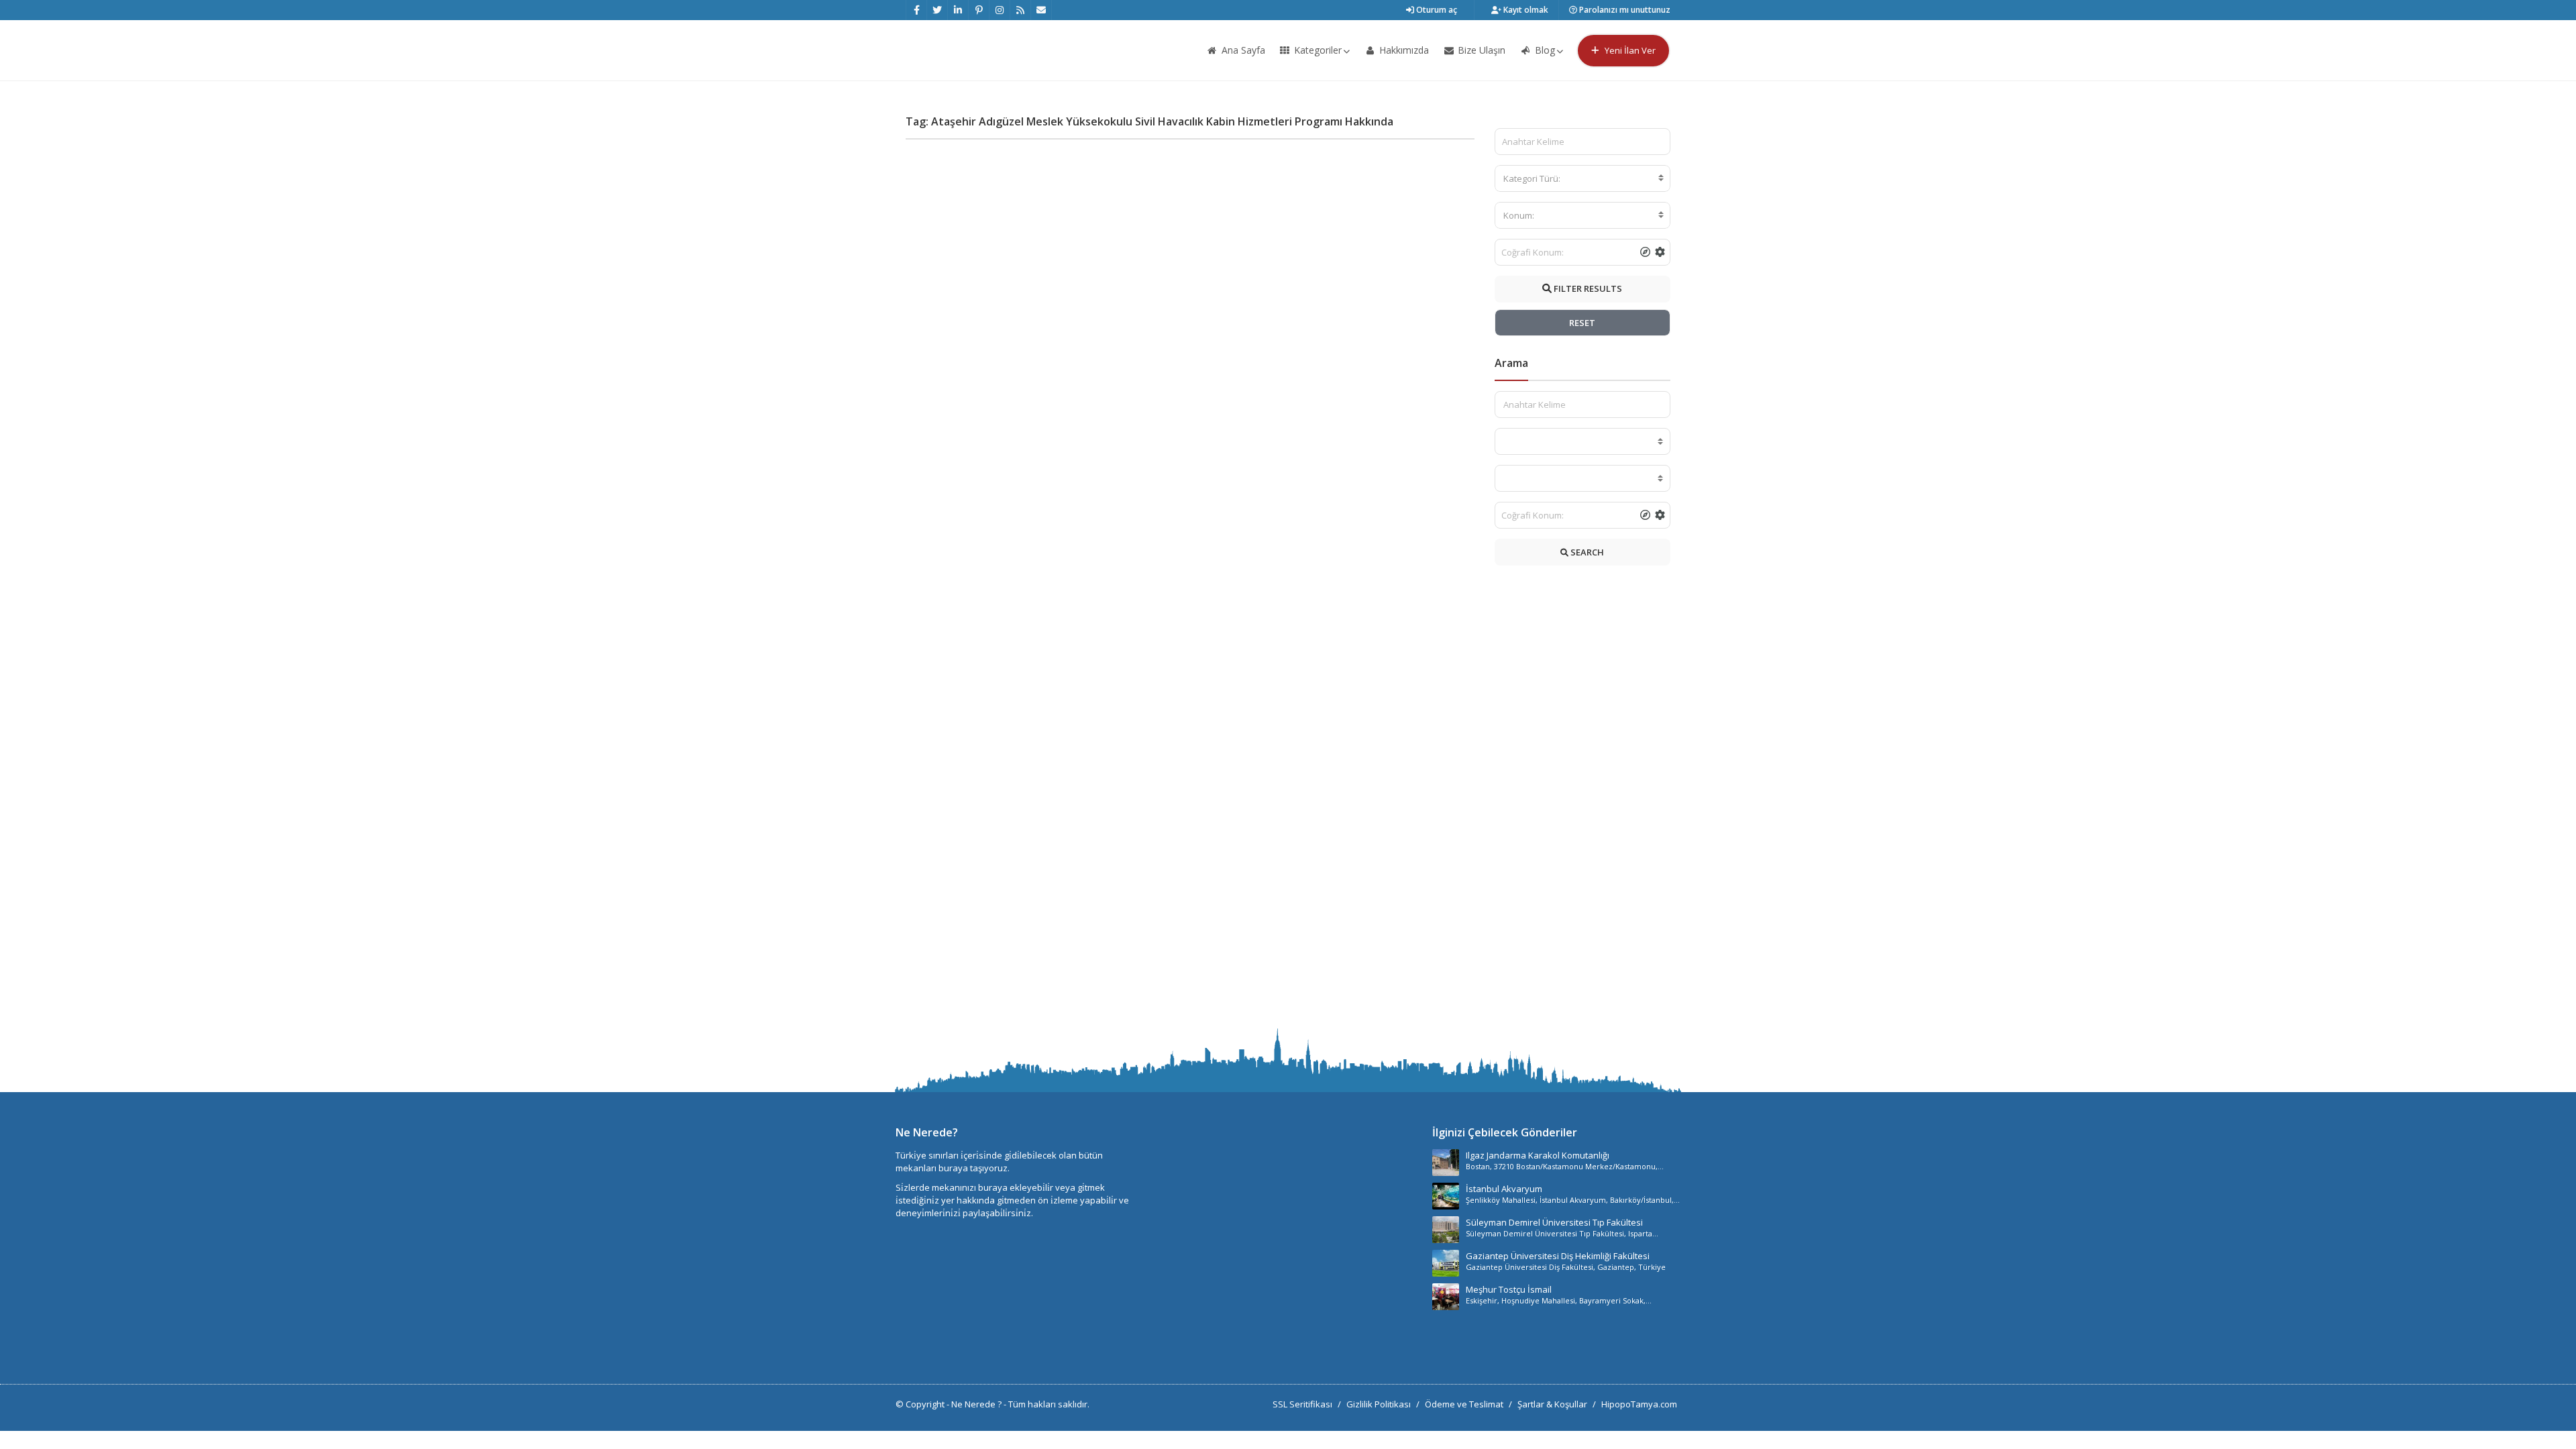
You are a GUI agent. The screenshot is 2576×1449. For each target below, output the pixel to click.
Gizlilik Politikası (1379, 1404)
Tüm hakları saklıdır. (1049, 1404)
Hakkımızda (1403, 50)
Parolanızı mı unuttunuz (1624, 10)
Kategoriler (1317, 50)
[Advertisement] (1583, 800)
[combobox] (1583, 178)
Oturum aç (1436, 10)
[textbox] (1583, 178)
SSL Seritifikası (1302, 1404)
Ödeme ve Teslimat (1464, 1404)
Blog (1544, 50)
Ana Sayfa (1242, 50)
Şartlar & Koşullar (1552, 1404)
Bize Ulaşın (1480, 50)
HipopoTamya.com (1639, 1404)
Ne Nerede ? (977, 1404)
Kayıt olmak (1525, 10)
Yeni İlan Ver (1629, 50)
